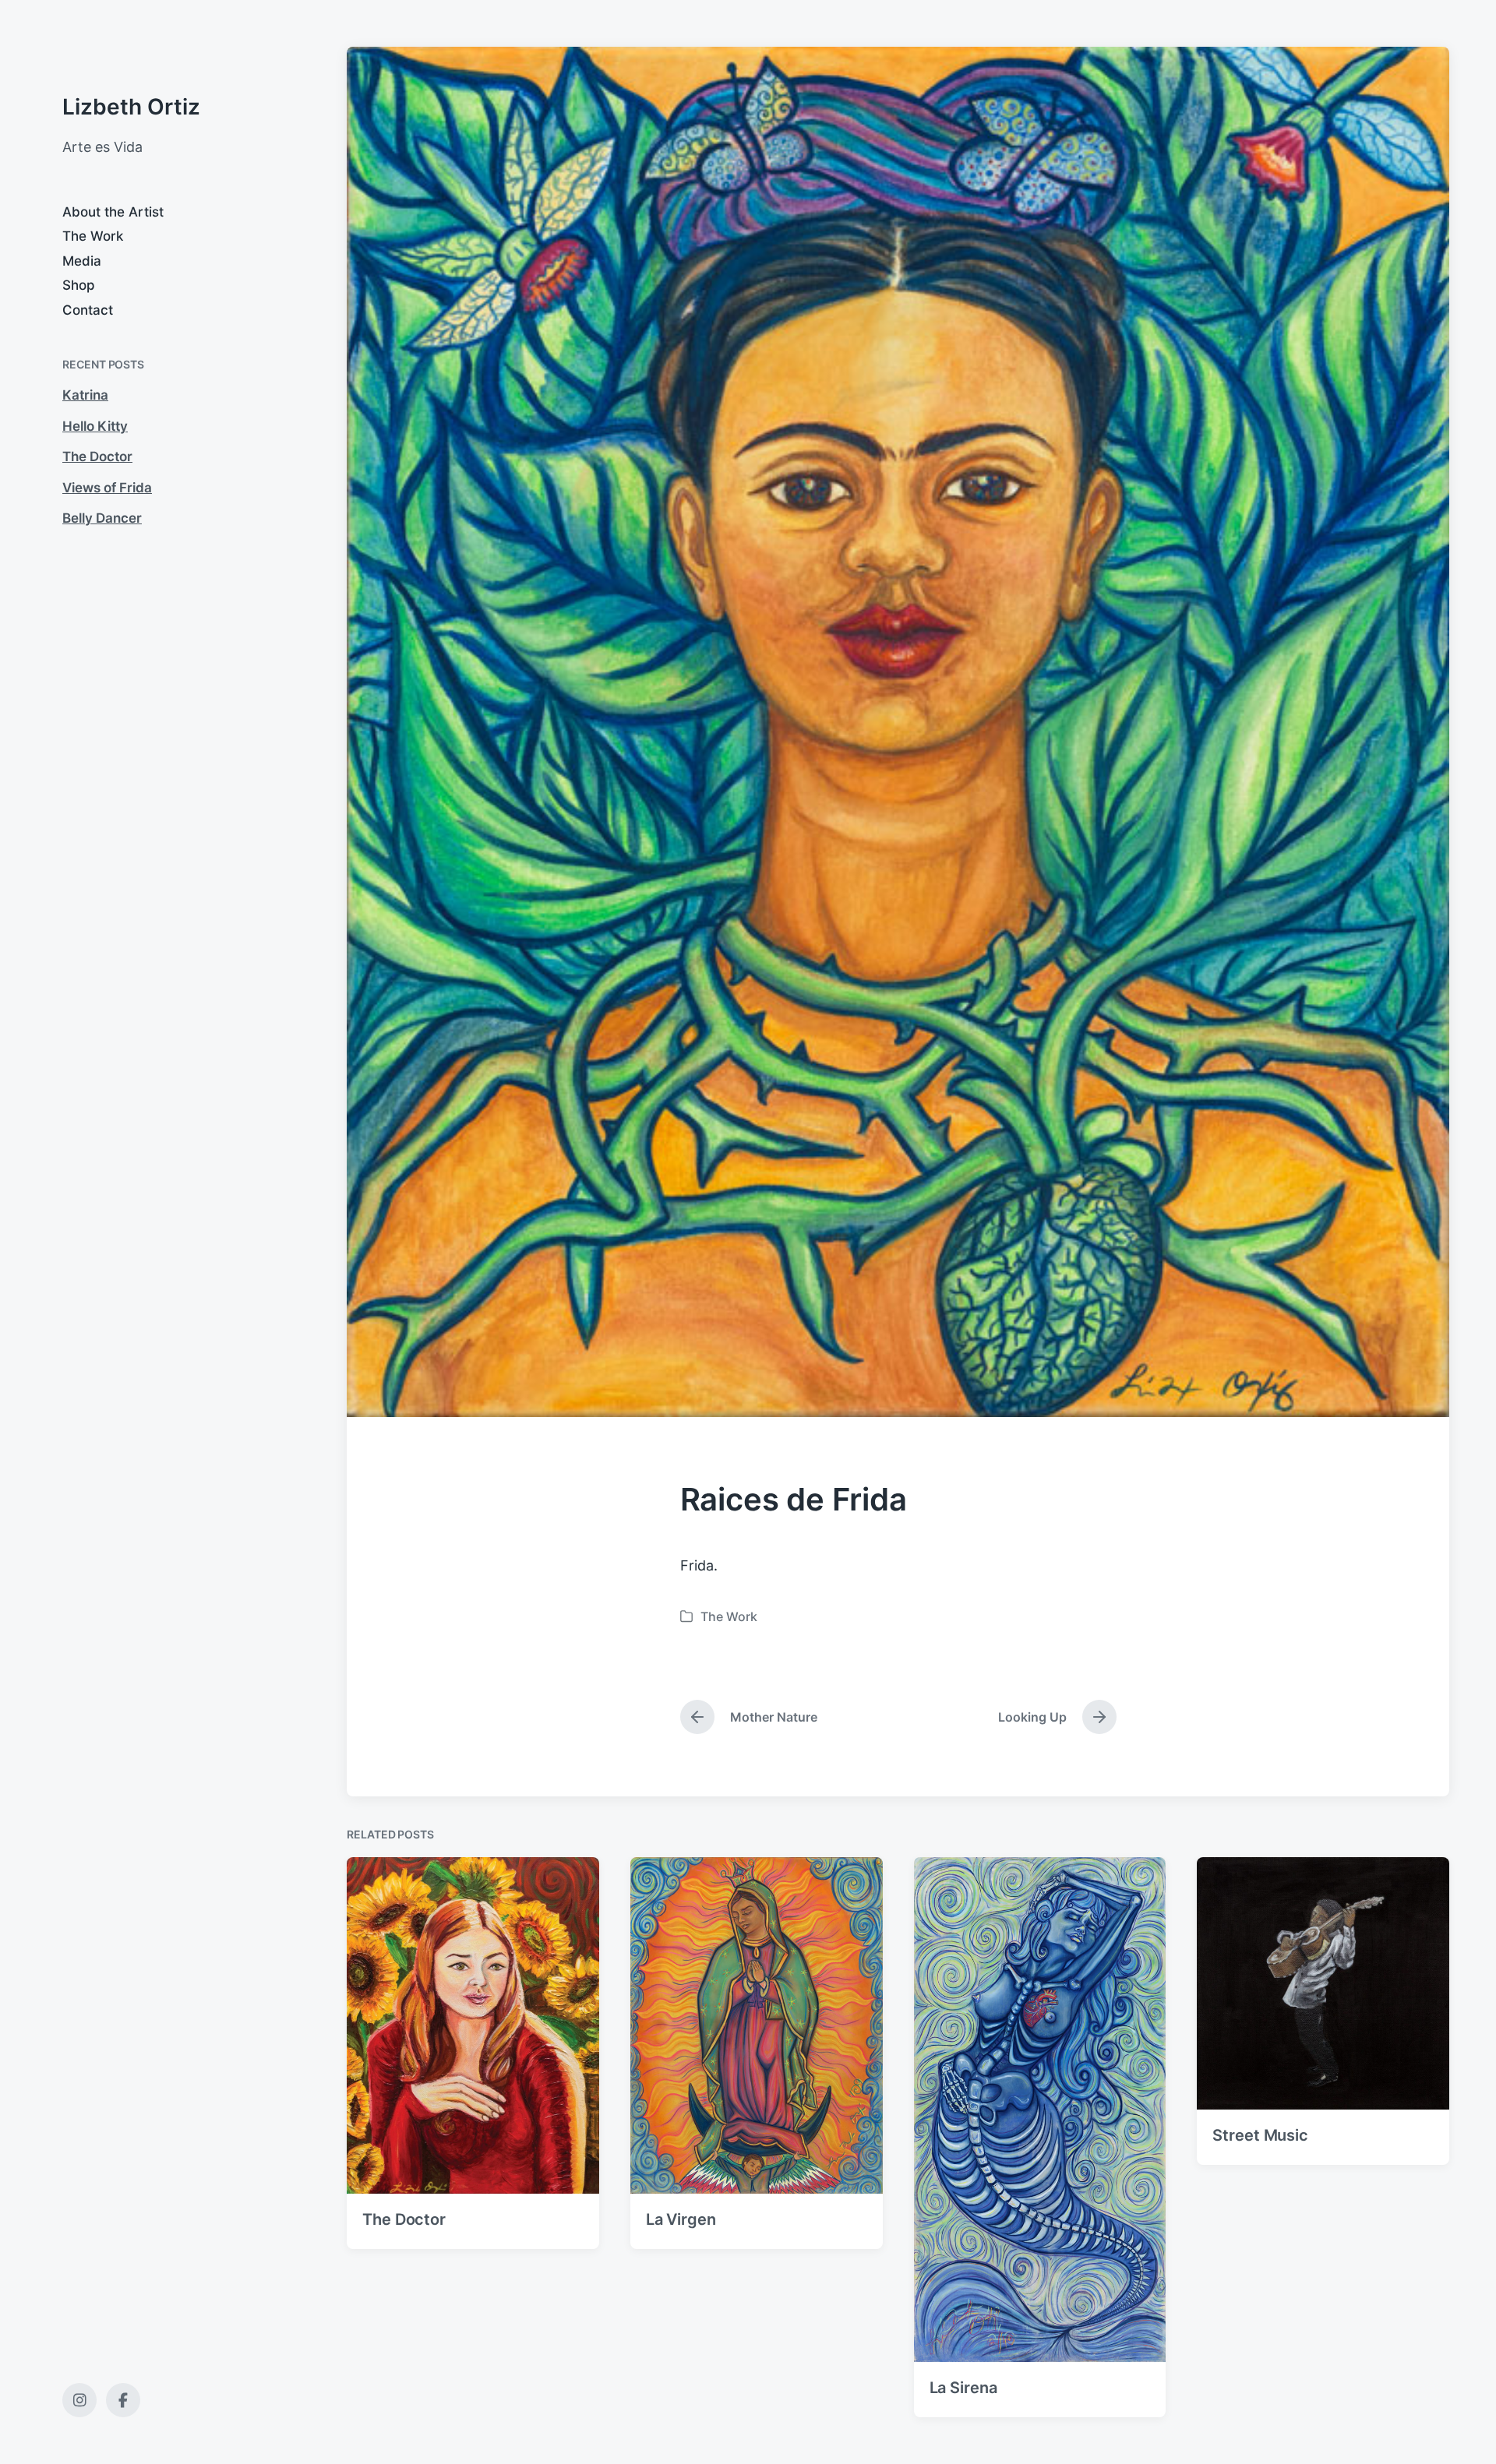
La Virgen (681, 2219)
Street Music (1260, 2135)
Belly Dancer (102, 518)
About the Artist (113, 212)
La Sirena (963, 2388)
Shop (79, 285)
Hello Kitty (95, 426)
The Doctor (97, 456)
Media (82, 261)
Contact (88, 310)
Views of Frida (107, 488)
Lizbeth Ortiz (131, 107)
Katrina (85, 395)
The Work (93, 236)
